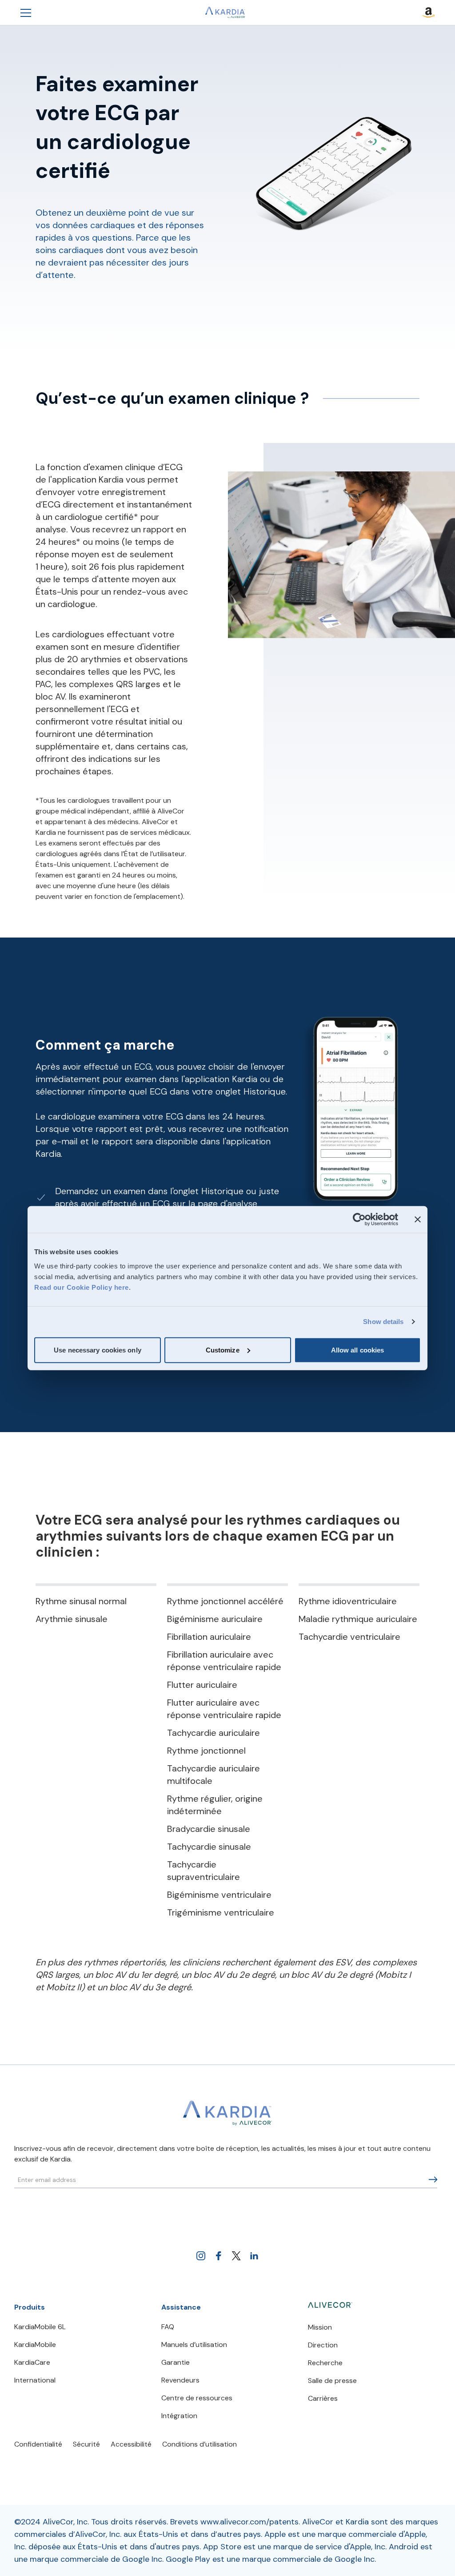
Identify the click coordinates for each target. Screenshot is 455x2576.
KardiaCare (32, 2362)
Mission (320, 2327)
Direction (323, 2345)
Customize (223, 1350)
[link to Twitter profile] (236, 2256)
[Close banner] (418, 1220)
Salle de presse (332, 2381)
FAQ (168, 2327)
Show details (383, 1322)
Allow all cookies (358, 1350)
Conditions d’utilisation (200, 2444)
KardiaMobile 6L (40, 2327)
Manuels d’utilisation (194, 2345)
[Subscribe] (433, 2180)
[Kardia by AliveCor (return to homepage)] (227, 2113)
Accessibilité (131, 2444)
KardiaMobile (35, 2345)
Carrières (323, 2398)
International (35, 2380)
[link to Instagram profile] (201, 2256)
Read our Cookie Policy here (82, 1287)
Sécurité (86, 2444)
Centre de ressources (197, 2398)
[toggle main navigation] (26, 12)
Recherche (325, 2363)
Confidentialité (38, 2444)
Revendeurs (180, 2380)
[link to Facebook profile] (219, 2256)
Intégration (179, 2416)
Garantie (176, 2362)
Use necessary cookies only (98, 1350)
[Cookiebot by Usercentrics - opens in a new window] (359, 1220)
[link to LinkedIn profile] (254, 2256)
